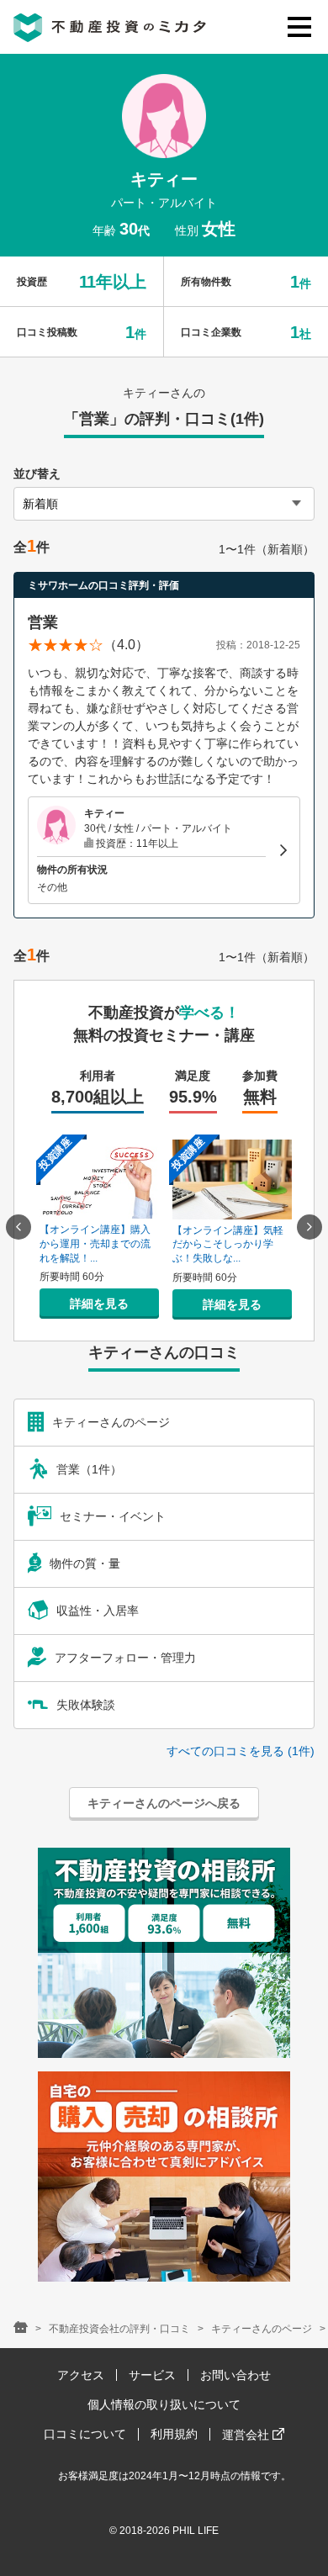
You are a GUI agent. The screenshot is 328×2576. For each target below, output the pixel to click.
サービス (152, 2375)
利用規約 (174, 2434)
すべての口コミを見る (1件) (241, 1751)
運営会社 (247, 2435)
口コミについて (85, 2434)
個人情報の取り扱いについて (164, 2404)
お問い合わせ (235, 2375)
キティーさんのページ (262, 2329)
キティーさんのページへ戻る (164, 1803)
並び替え (37, 473)
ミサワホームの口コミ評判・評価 (103, 585)
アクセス (81, 2375)
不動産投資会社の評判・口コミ (119, 2329)
